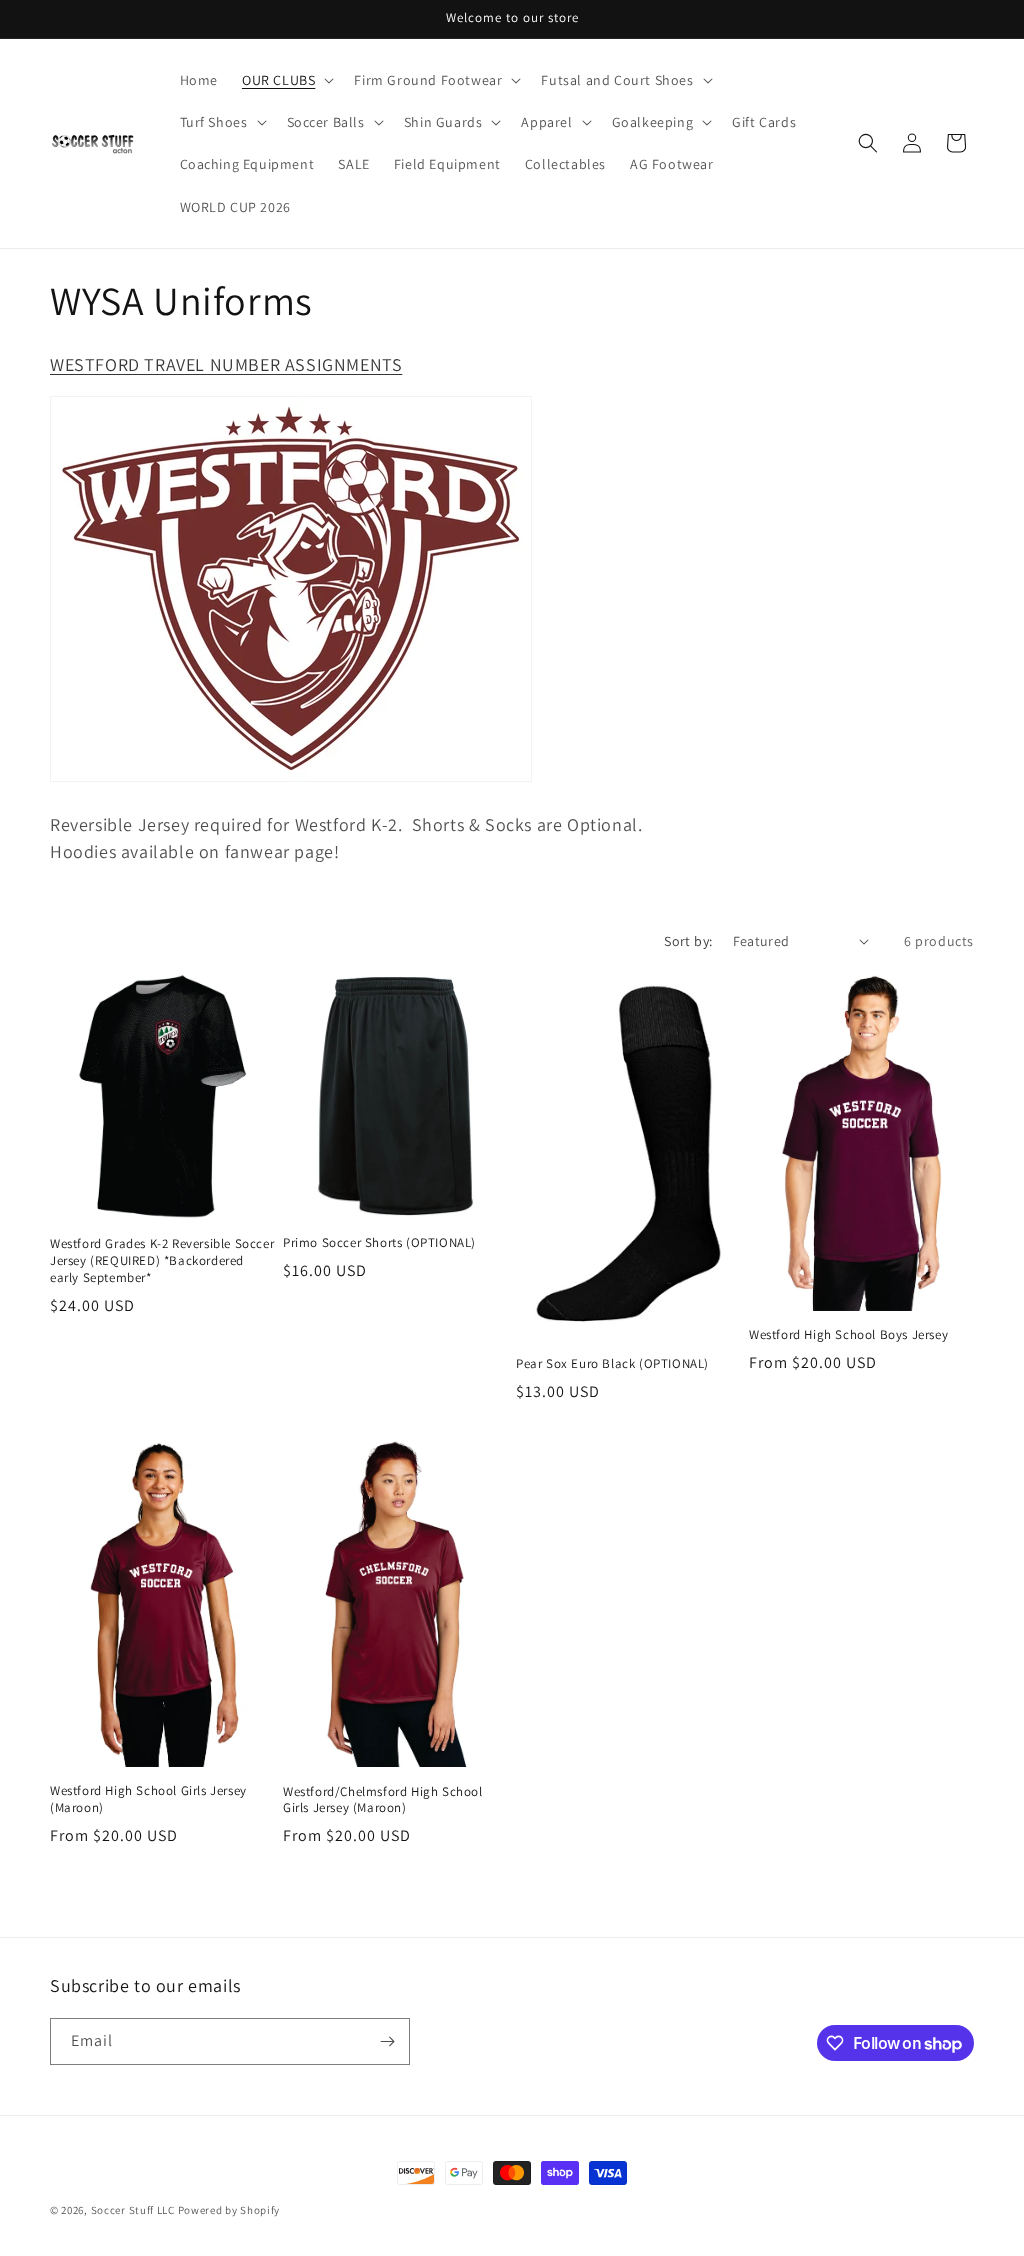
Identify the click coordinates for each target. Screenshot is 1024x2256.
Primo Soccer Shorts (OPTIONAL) (379, 1243)
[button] (286, 80)
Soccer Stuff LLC (133, 2210)
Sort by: (688, 941)
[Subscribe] (387, 2041)
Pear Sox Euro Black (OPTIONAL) (612, 1364)
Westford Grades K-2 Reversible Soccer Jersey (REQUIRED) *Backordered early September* (162, 1261)
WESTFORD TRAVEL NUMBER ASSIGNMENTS (226, 364)
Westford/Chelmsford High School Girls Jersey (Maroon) (383, 1800)
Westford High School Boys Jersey (848, 1335)
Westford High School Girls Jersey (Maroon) (148, 1799)
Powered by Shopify (229, 2210)
